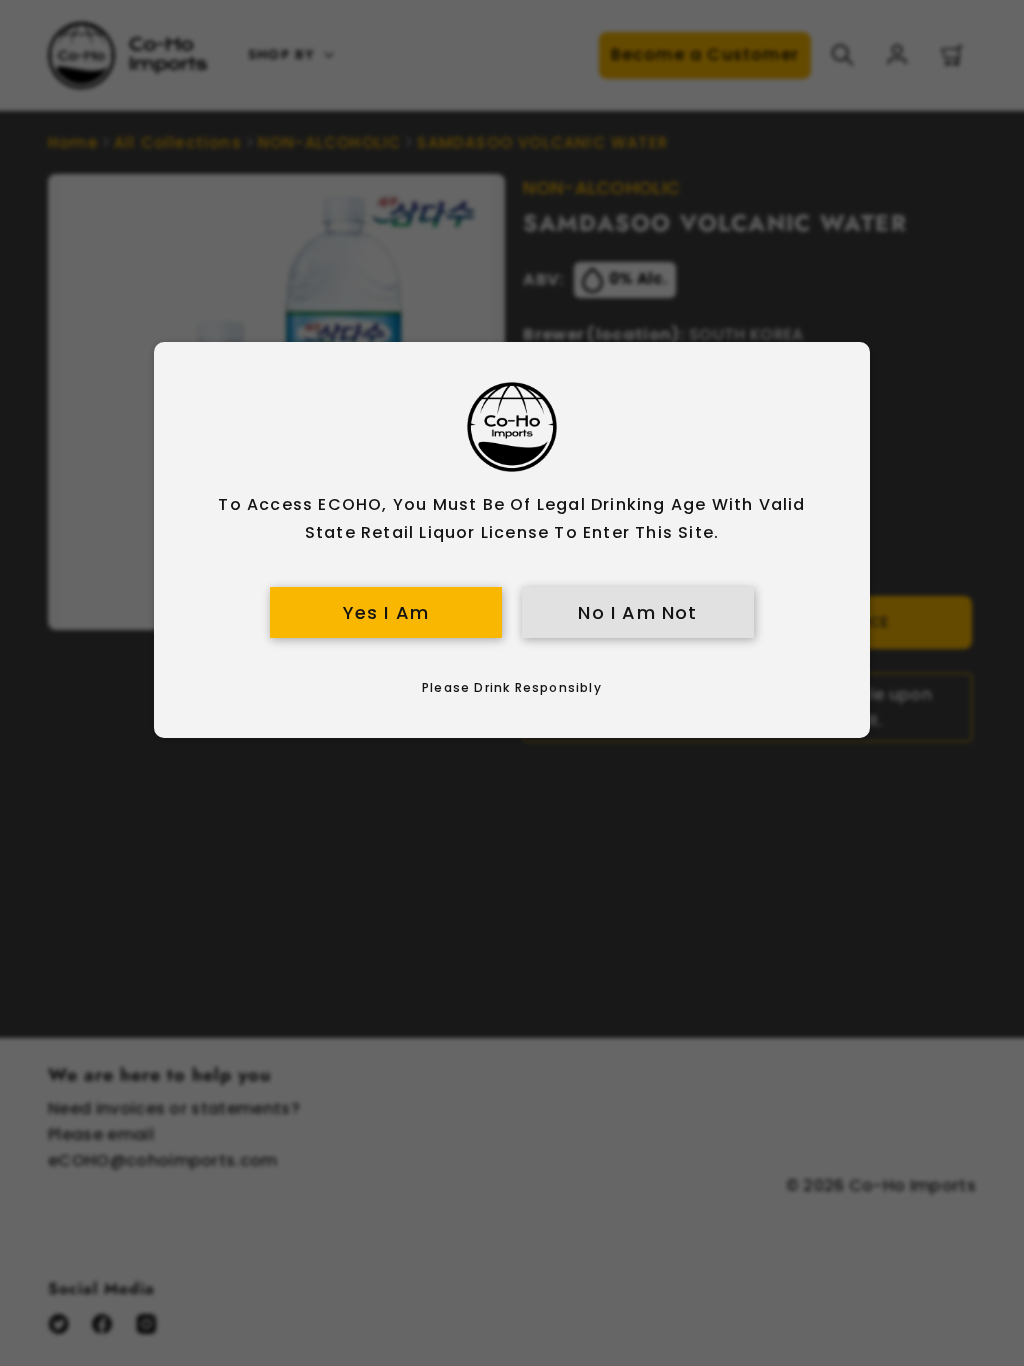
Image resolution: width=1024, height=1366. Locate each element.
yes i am (386, 612)
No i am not (637, 612)
